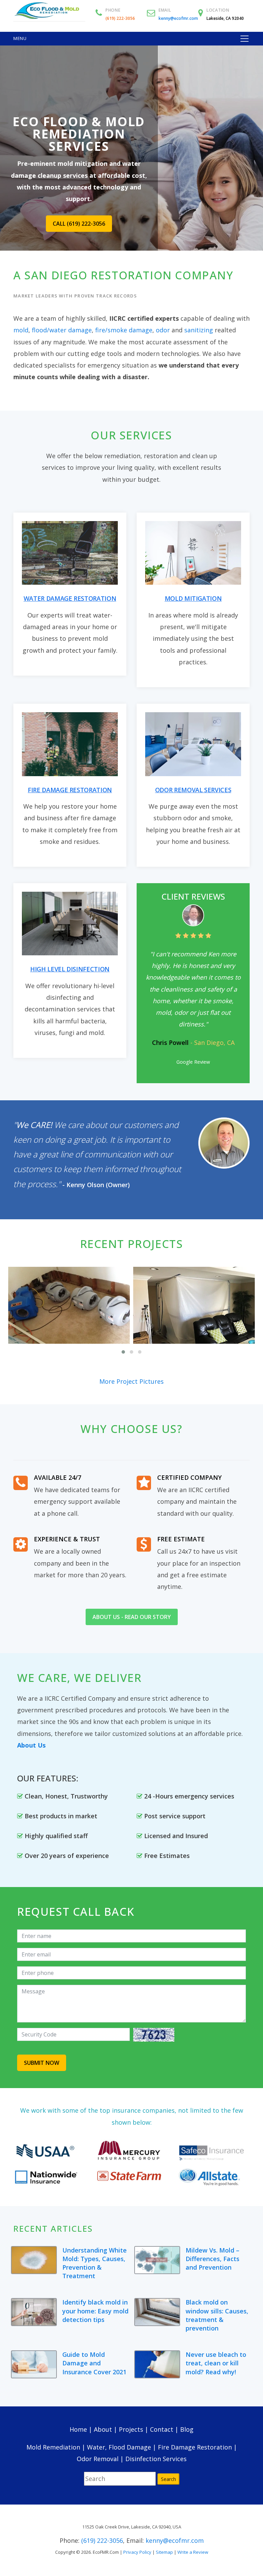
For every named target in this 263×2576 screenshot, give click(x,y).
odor (163, 330)
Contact (162, 2429)
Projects (131, 2429)
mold (21, 330)
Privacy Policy (137, 2552)
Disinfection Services (156, 2459)
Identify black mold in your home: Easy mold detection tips (95, 2311)
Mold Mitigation (193, 598)
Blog (187, 2429)
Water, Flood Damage (119, 2447)
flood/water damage (62, 330)
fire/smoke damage (124, 330)
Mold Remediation (53, 2447)
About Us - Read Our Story (132, 1617)
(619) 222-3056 (120, 18)
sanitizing (199, 330)
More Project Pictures (131, 1381)
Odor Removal (98, 2459)
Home (78, 2429)
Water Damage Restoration (70, 598)
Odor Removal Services (193, 790)
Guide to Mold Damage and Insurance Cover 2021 (94, 2363)
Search (168, 2479)
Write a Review (193, 2552)
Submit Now (42, 2063)
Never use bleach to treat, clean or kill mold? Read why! (216, 2363)
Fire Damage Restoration (70, 790)
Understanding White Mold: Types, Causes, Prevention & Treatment (95, 2263)
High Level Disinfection (70, 969)
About (103, 2429)
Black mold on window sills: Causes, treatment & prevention (217, 2315)
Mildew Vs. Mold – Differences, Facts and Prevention (212, 2259)
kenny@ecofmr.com (178, 18)
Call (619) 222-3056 (79, 224)
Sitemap (164, 2552)
